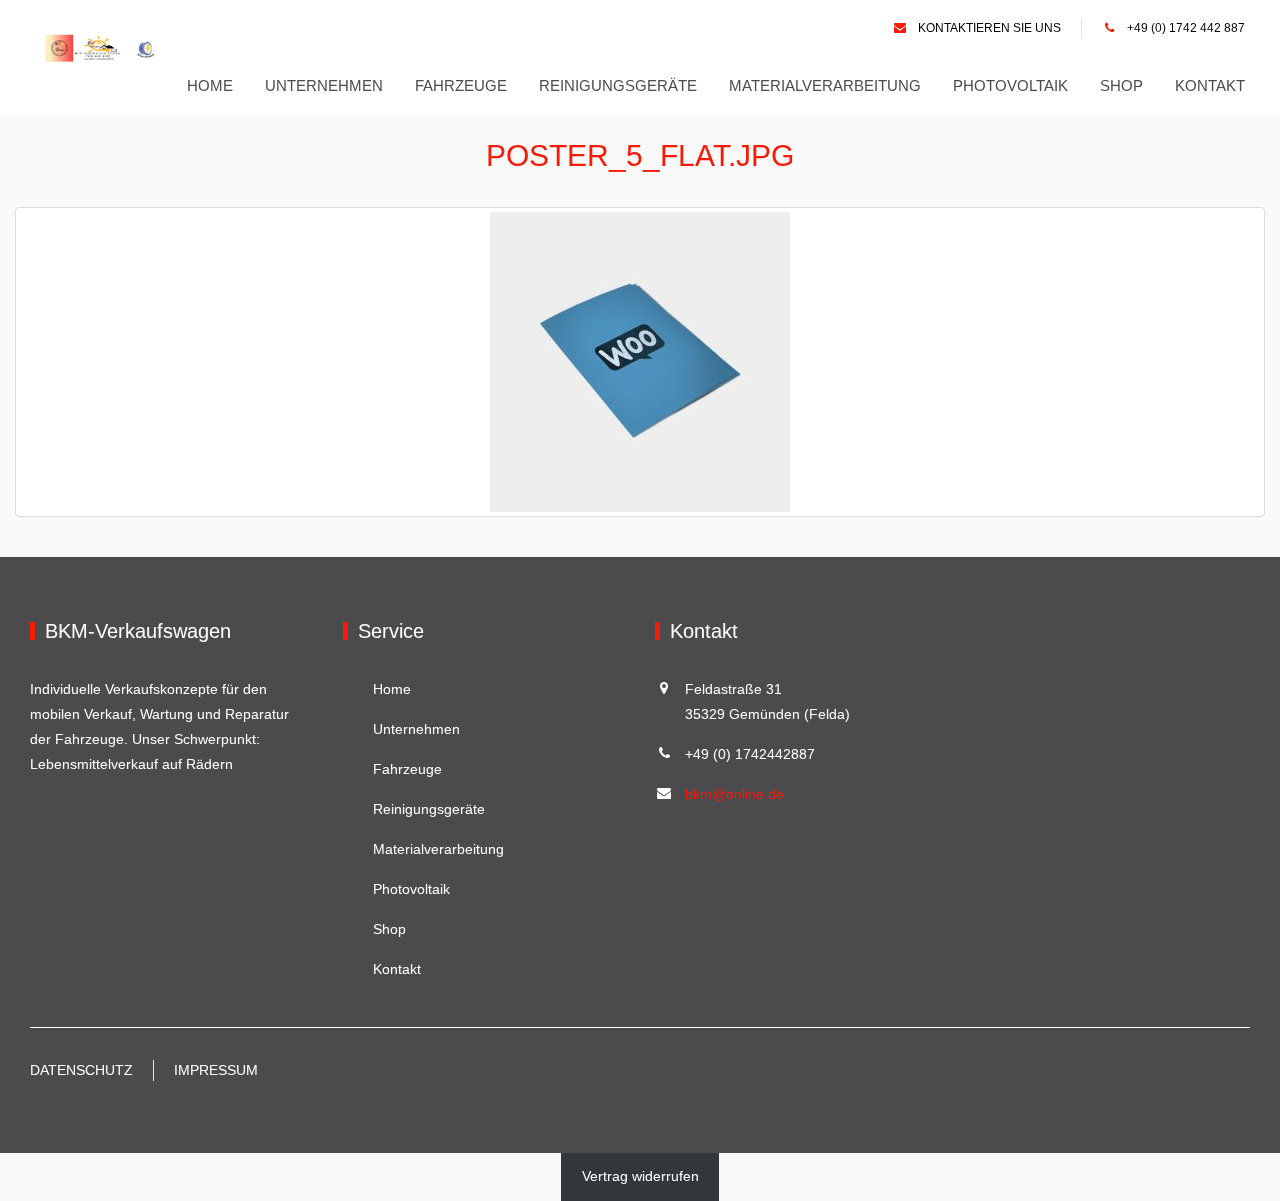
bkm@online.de (734, 794)
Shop (1121, 85)
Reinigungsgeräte (618, 85)
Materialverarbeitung (825, 85)
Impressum (216, 1070)
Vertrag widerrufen (640, 1176)
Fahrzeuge (461, 85)
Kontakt (1210, 85)
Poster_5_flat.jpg (640, 155)
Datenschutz (81, 1070)
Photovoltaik (1010, 85)
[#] (103, 48)
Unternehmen (324, 85)
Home (210, 85)
